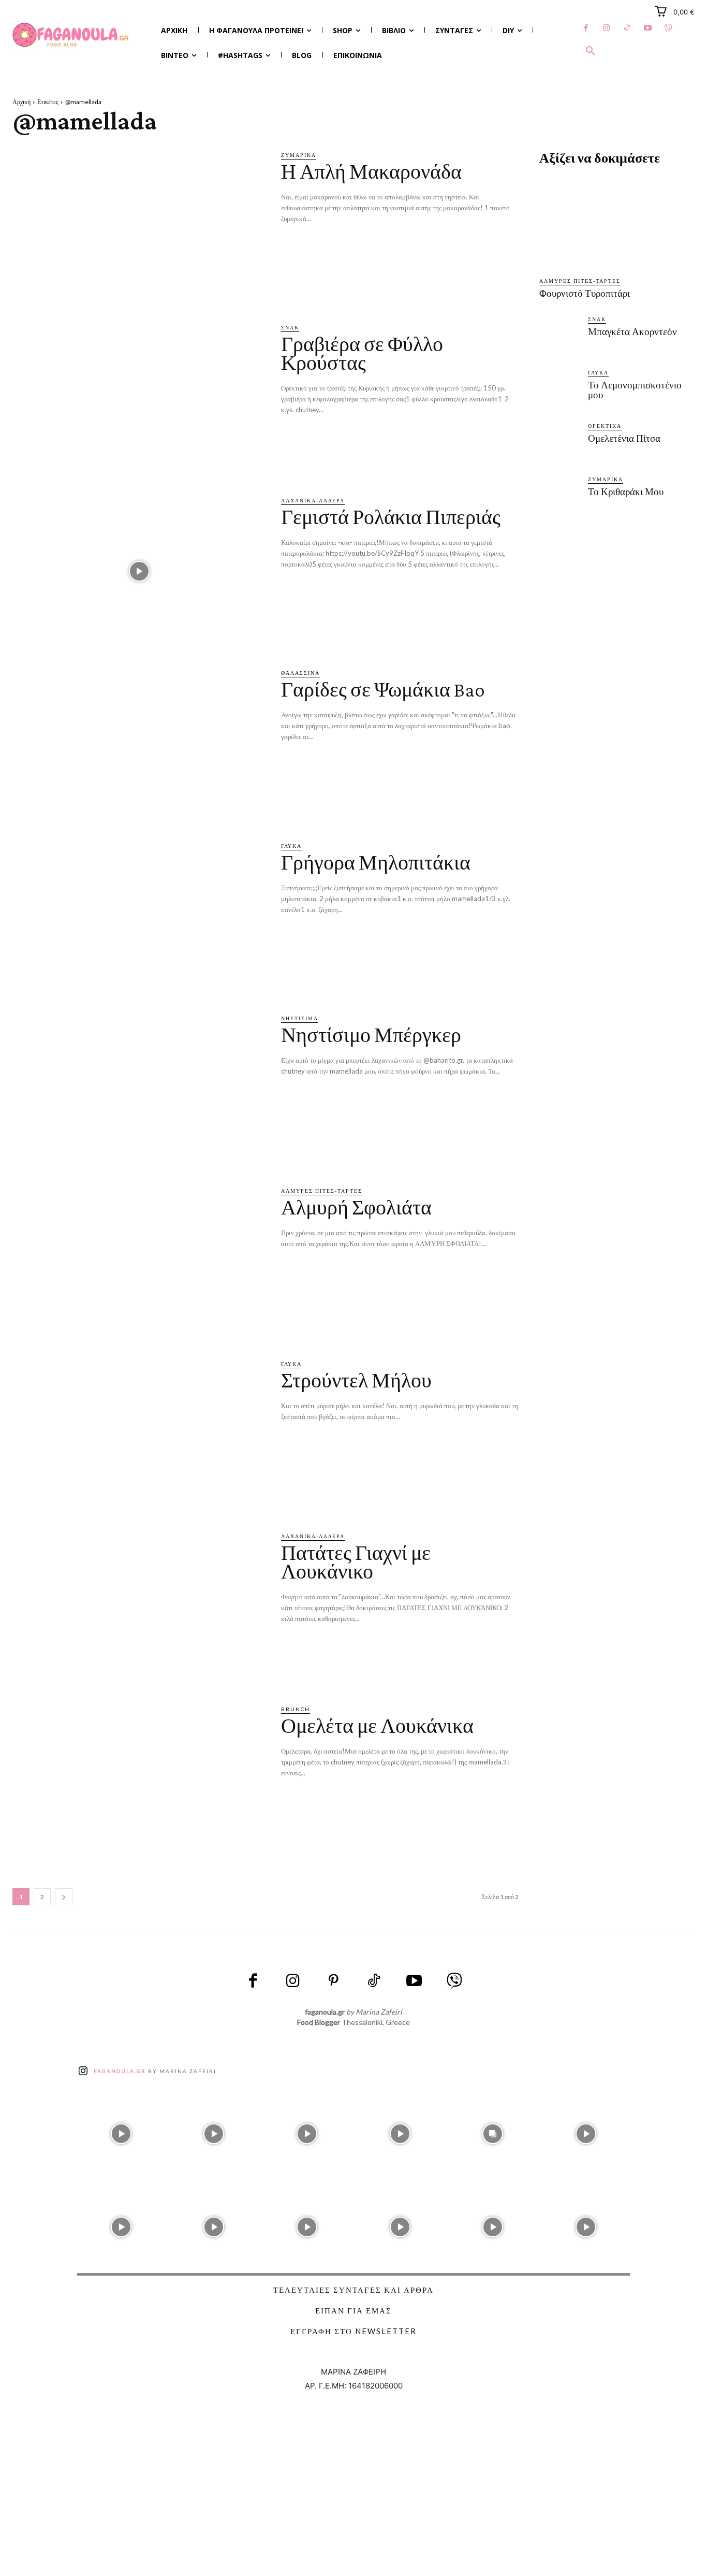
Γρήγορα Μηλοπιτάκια (376, 863)
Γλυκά (291, 846)
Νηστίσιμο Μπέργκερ (371, 1035)
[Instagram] (607, 28)
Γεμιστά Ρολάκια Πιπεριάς (391, 517)
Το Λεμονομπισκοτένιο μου (635, 390)
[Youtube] (648, 28)
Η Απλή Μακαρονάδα (371, 172)
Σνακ (290, 327)
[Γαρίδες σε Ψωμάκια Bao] (139, 744)
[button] (591, 51)
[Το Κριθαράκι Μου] (559, 497)
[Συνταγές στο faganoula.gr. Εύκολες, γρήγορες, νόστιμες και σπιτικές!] (71, 35)
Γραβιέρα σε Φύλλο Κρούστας (362, 353)
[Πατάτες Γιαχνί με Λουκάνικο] (139, 1607)
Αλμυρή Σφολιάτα (356, 1207)
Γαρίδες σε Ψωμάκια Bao (383, 690)
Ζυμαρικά (299, 155)
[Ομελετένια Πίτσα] (559, 444)
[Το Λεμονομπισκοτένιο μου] (559, 390)
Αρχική (21, 102)
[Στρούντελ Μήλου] (139, 1435)
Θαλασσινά (300, 673)
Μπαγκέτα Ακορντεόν (632, 332)
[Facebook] (586, 28)
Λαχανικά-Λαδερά (313, 500)
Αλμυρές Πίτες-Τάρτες (322, 1191)
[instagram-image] (121, 2131)
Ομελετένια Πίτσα (624, 438)
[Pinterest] (333, 1981)
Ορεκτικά (605, 426)
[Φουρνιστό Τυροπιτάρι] (617, 222)
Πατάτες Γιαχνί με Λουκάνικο (356, 1562)
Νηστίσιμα (300, 1018)
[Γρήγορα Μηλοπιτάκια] (139, 917)
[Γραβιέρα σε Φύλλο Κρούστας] (139, 399)
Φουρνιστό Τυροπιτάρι (585, 293)
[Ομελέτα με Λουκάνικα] (139, 1780)
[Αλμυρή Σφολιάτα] (139, 1262)
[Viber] (669, 28)
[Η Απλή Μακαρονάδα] (139, 226)
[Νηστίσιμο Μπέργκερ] (139, 1089)
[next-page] (64, 1897)
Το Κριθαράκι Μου (626, 492)
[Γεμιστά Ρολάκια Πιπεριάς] (139, 571)
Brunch (296, 1709)
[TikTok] (627, 28)
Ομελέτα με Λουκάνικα (377, 1726)
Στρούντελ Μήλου (356, 1380)
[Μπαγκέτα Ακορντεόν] (559, 337)
